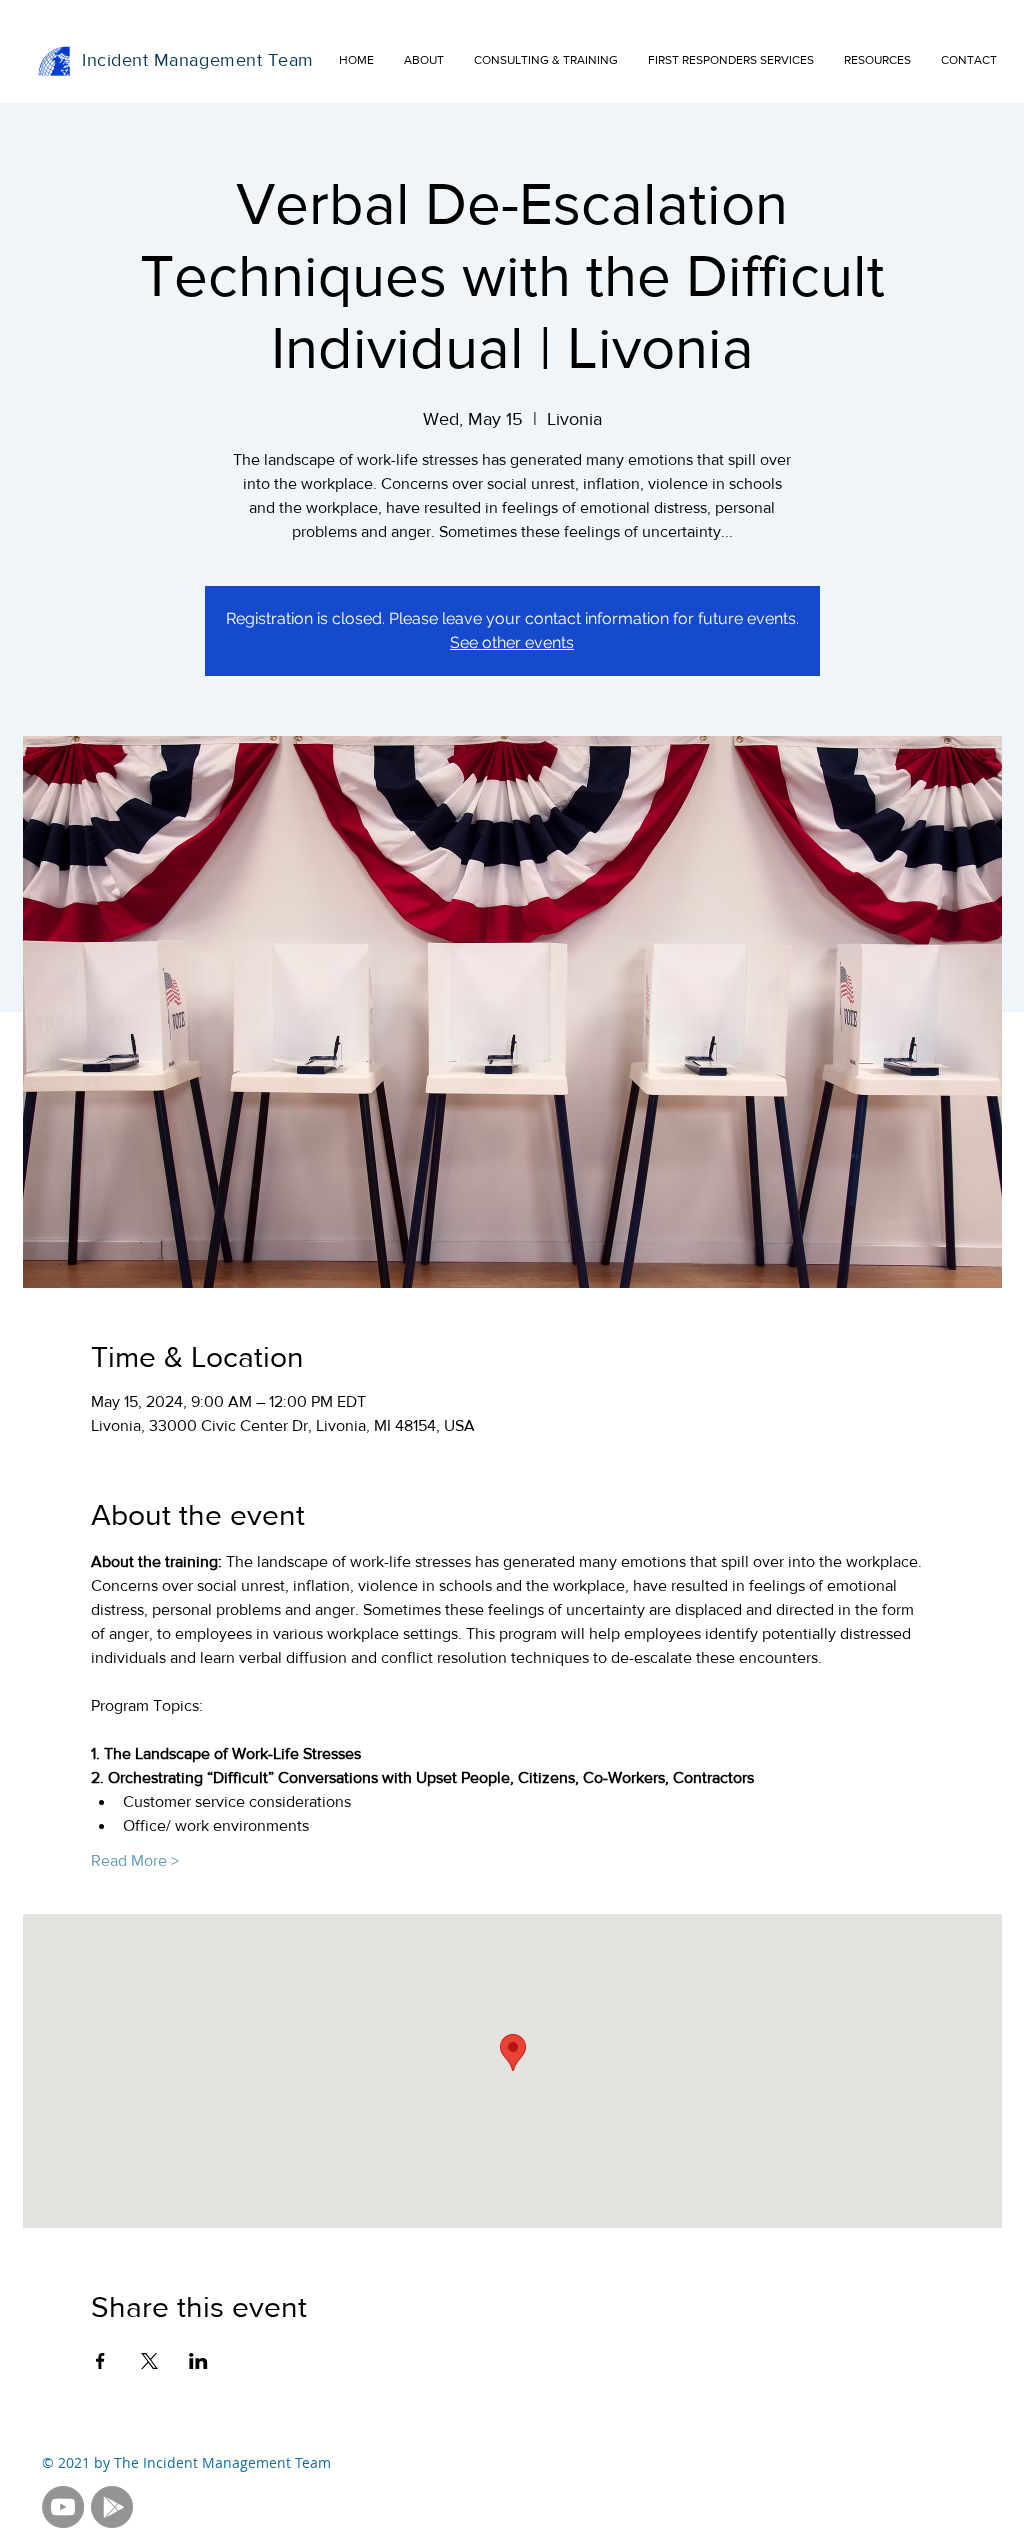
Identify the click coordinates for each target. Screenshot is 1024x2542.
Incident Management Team (198, 60)
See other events (512, 642)
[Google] (112, 2507)
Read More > (135, 1860)
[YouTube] (63, 2507)
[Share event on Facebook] (100, 2361)
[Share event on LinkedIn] (198, 2361)
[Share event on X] (149, 2361)
